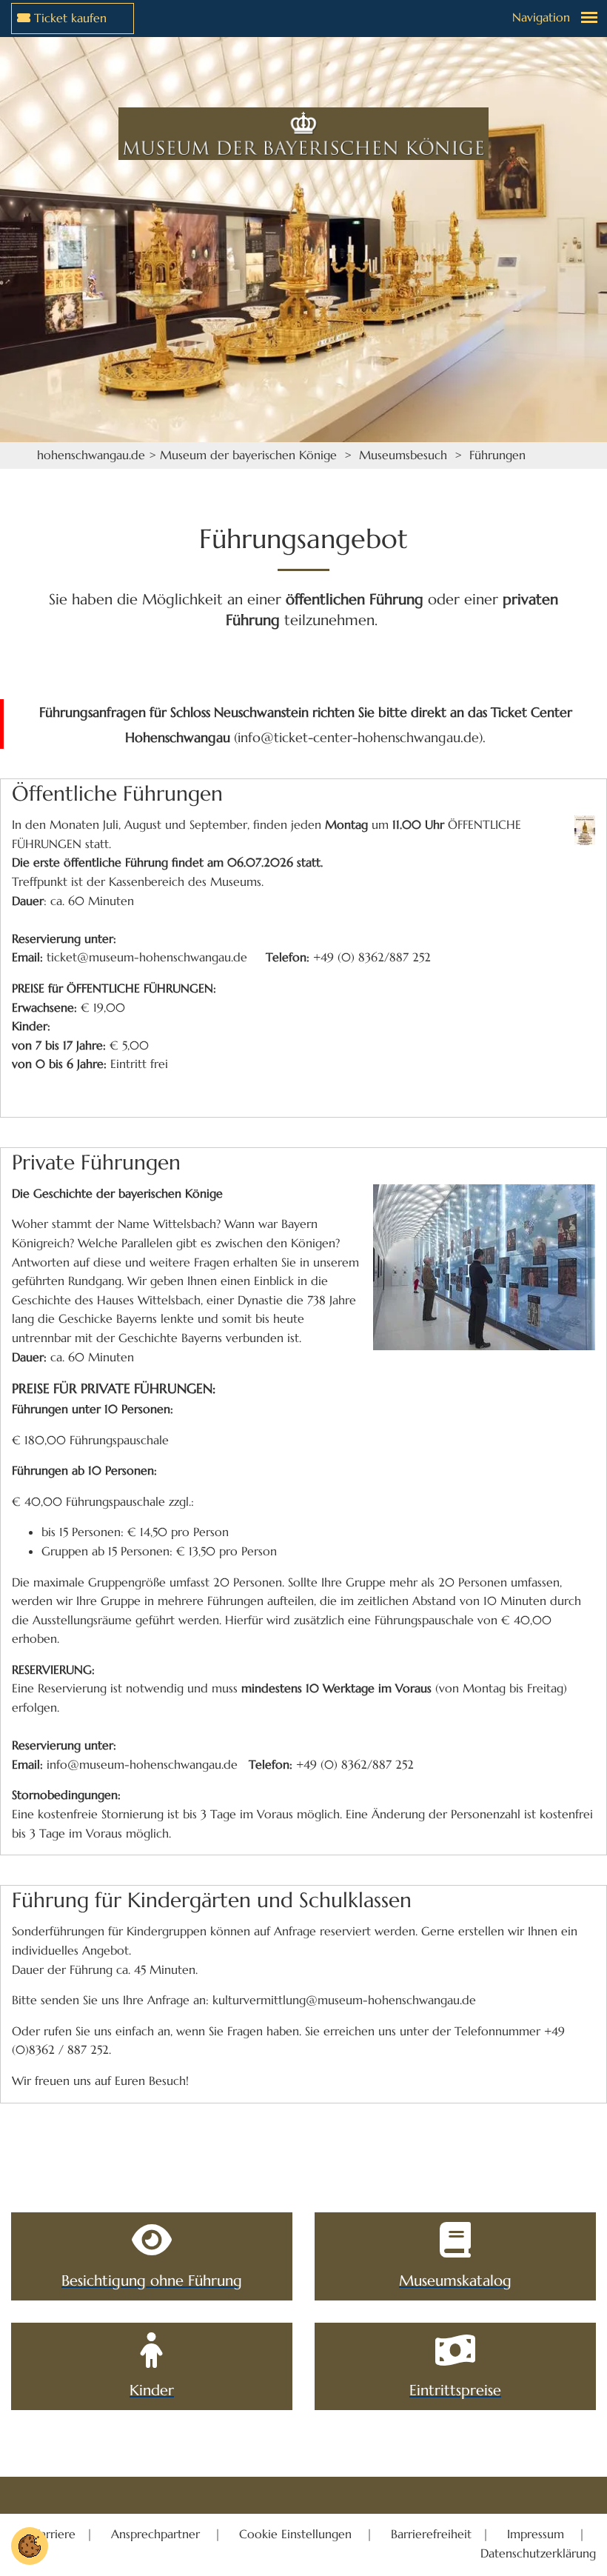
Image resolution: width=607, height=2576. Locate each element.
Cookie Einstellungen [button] (297, 2534)
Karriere (56, 2534)
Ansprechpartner (157, 2534)
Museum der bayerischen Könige (248, 455)
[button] (30, 2545)
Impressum (537, 2534)
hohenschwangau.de (91, 455)
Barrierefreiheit (431, 2534)
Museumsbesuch (403, 455)
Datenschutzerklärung (538, 2553)
